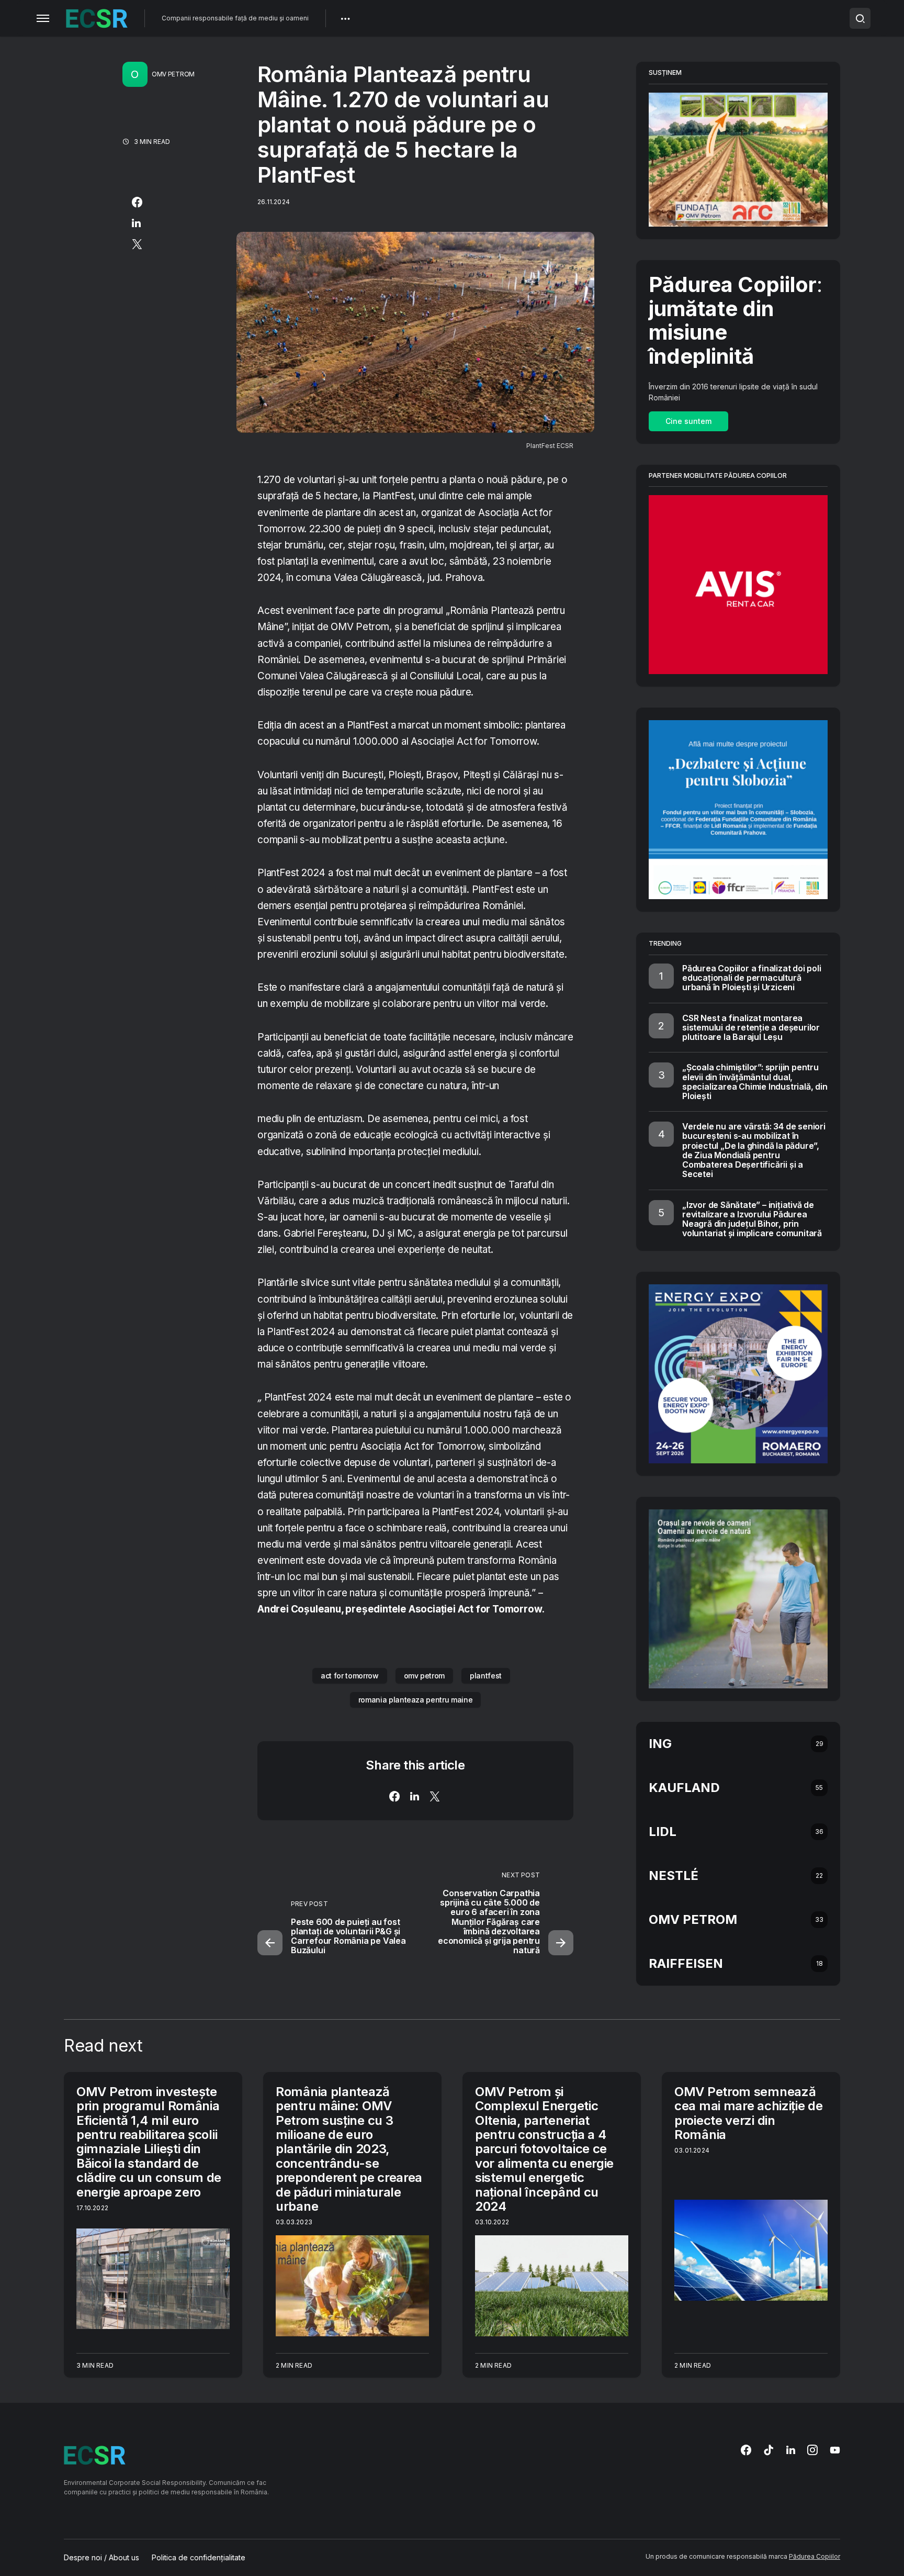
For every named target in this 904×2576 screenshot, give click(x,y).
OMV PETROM (173, 74)
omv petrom (425, 1676)
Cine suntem (688, 421)
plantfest (486, 1676)
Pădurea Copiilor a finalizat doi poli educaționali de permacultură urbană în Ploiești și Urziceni (752, 978)
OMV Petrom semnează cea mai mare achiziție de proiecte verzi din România (749, 2113)
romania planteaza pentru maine (416, 1700)
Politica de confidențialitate (199, 2558)
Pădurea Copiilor (815, 2556)
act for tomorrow (349, 1676)
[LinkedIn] (791, 2450)
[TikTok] (769, 2450)
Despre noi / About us (101, 2558)
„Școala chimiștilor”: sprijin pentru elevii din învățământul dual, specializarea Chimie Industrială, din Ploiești (755, 1082)
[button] (43, 18)
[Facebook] (746, 2450)
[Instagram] (812, 2450)
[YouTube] (835, 2450)
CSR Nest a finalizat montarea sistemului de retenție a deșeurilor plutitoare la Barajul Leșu (751, 1027)
